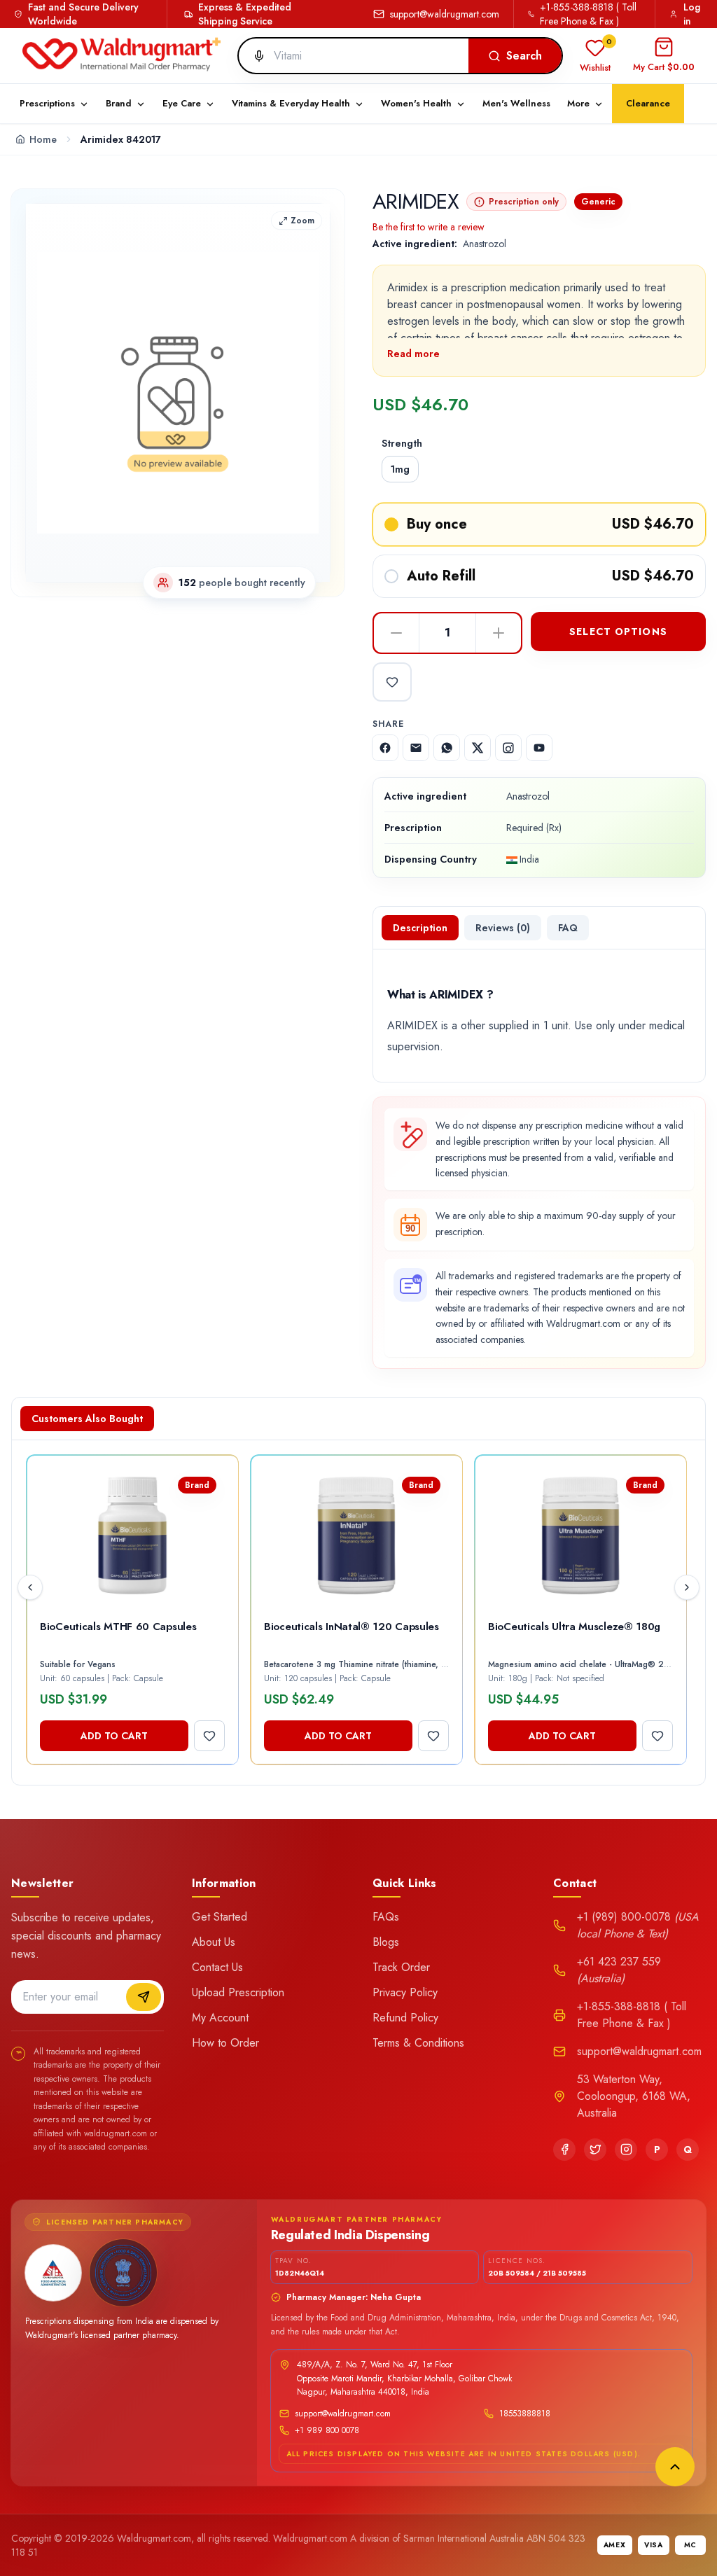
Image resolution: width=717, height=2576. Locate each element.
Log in (692, 14)
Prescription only (524, 202)
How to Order (225, 2043)
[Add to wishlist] (392, 682)
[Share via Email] (416, 748)
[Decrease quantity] (396, 633)
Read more (413, 354)
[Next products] (687, 1587)
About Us (214, 1942)
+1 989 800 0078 (327, 2430)
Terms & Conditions (418, 2043)
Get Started (220, 1917)
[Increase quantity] (499, 633)
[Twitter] (595, 2150)
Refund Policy (405, 2018)
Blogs (386, 1942)
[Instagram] (626, 2150)
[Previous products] (30, 1587)
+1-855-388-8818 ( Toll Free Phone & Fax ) (588, 14)
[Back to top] (675, 2467)
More (578, 103)
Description (420, 928)
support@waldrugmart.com (445, 14)
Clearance (648, 103)
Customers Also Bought (87, 1419)
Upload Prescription (238, 1992)
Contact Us (217, 1967)
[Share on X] (478, 748)
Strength (402, 443)
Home (43, 139)
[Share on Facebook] (385, 748)
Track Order (401, 1967)
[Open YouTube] (539, 748)
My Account (220, 2018)
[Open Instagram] (508, 748)
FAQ (568, 928)
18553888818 (525, 2414)
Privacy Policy (405, 1992)
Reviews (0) (503, 928)
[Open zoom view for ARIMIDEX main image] (178, 393)
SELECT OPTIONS (618, 632)
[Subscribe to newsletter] (144, 1997)
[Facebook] (564, 2150)
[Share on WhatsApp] (447, 748)
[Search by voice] (253, 56)
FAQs (386, 1917)
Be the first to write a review (429, 227)
